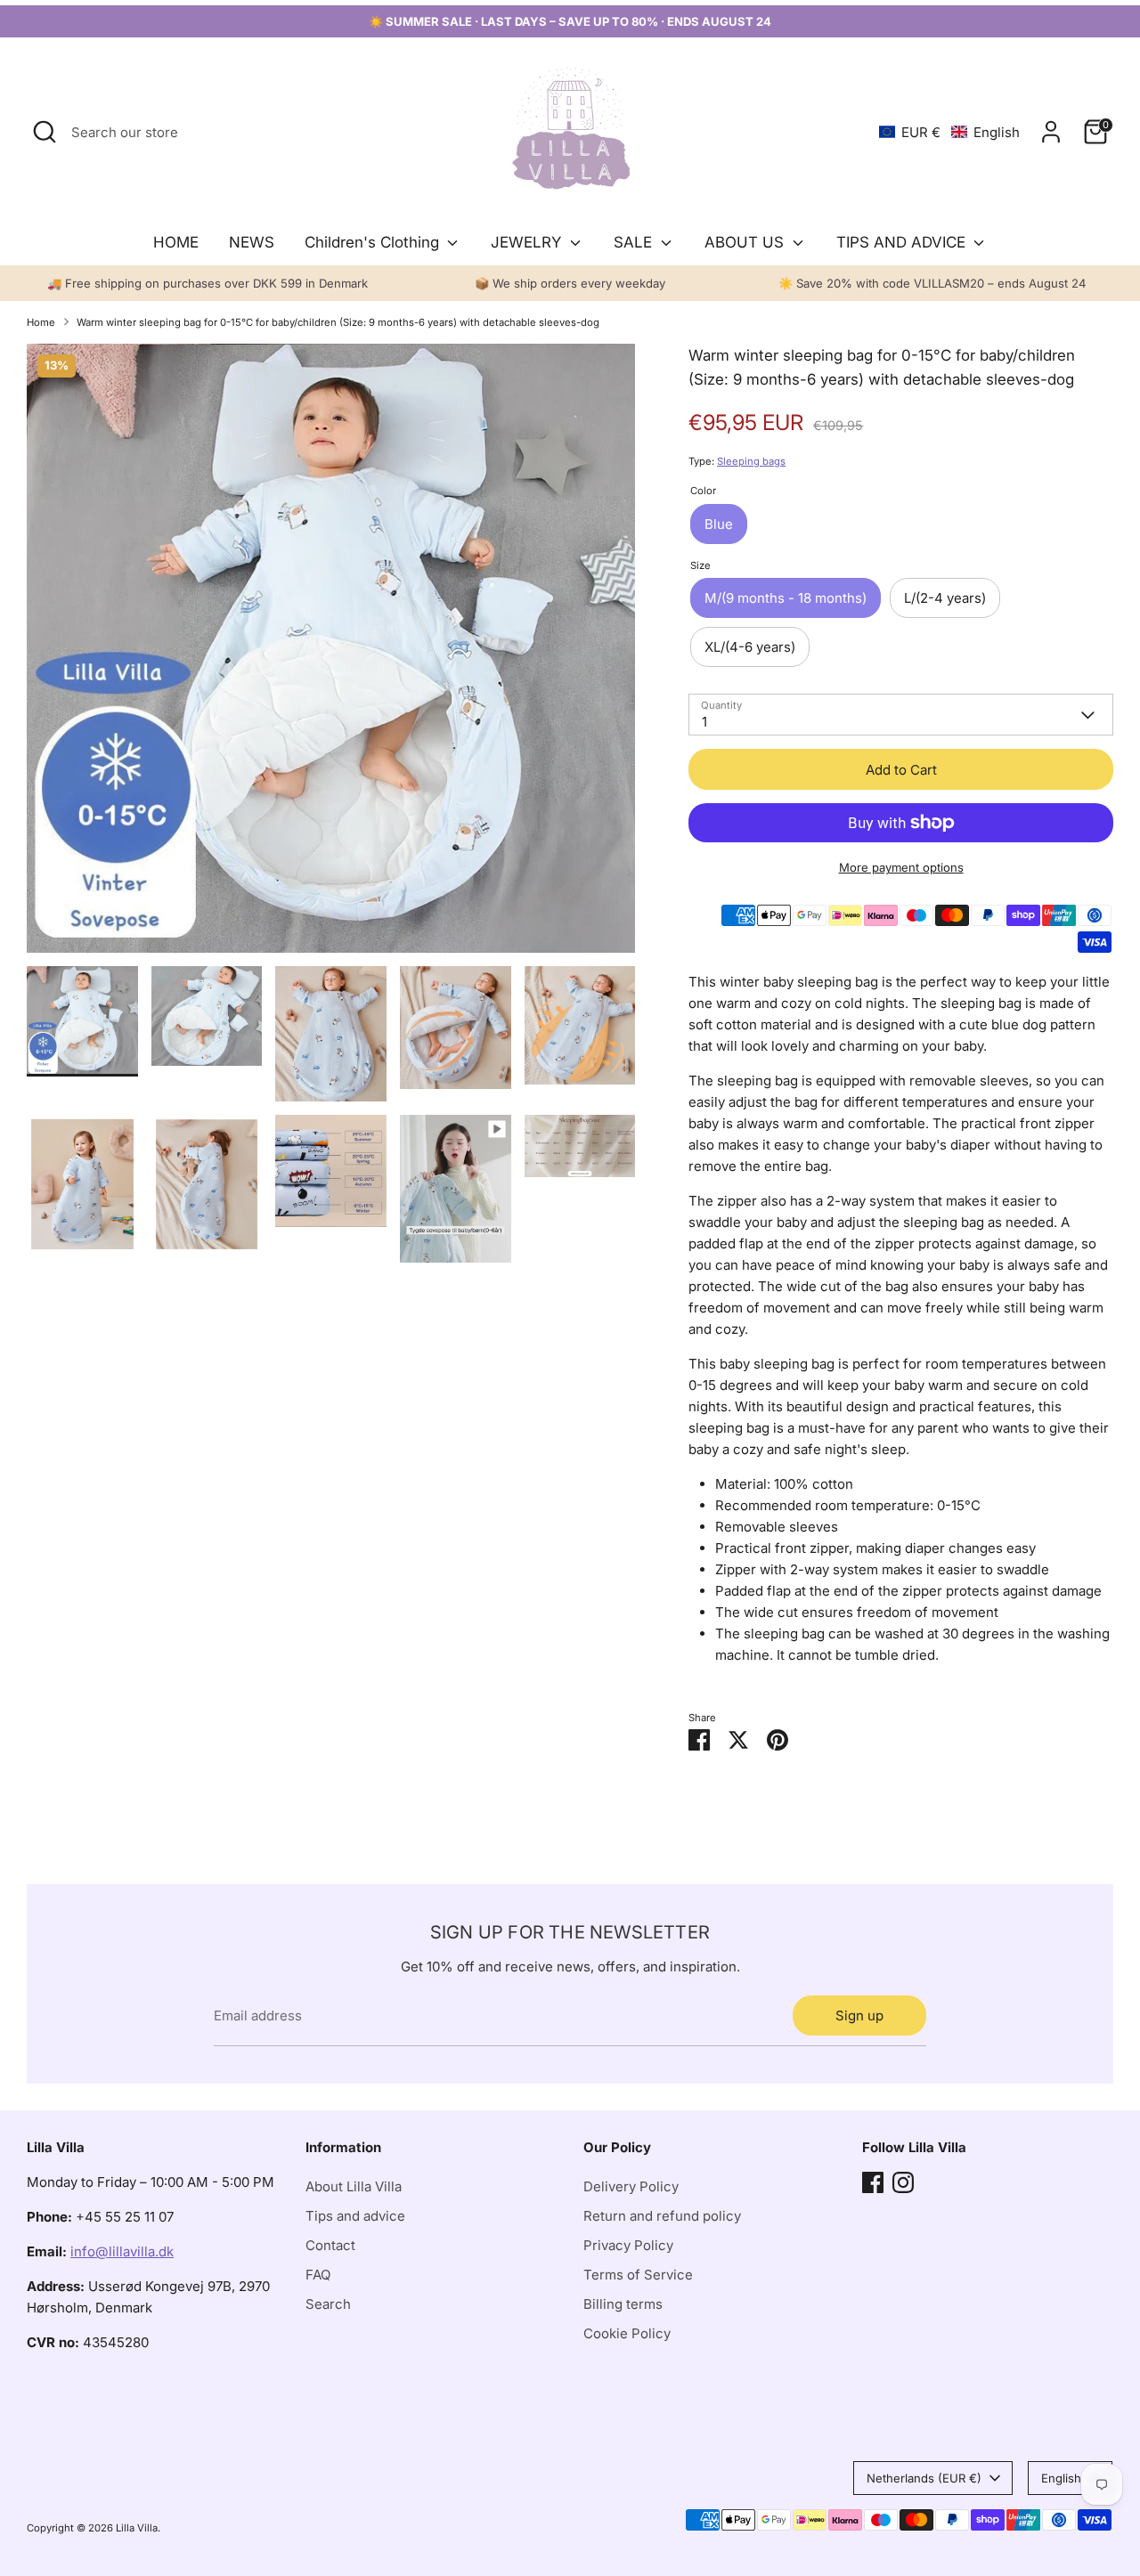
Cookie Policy (627, 2333)
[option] (331, 655)
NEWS (252, 242)
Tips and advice (355, 2216)
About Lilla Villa (354, 2186)
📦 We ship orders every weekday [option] (570, 283)
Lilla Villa (137, 2528)
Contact (330, 2245)
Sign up (859, 2015)
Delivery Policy (631, 2186)
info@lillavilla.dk (122, 2251)
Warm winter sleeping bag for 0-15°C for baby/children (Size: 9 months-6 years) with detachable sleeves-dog (338, 322)
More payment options (901, 867)
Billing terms (623, 2304)
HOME (176, 242)
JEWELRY (528, 242)
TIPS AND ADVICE (903, 242)
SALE (635, 242)
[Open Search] (45, 132)
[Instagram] (903, 2182)
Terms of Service (638, 2275)
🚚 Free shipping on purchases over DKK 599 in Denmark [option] (208, 283)
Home (41, 322)
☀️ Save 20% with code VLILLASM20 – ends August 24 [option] (932, 283)
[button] (949, 132)
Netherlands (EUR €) (924, 2478)
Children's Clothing (374, 242)
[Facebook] (873, 2182)
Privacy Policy (628, 2245)
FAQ (318, 2275)
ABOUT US (746, 242)
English (1061, 2478)
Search (328, 2304)
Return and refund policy (662, 2216)
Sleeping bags (751, 461)
